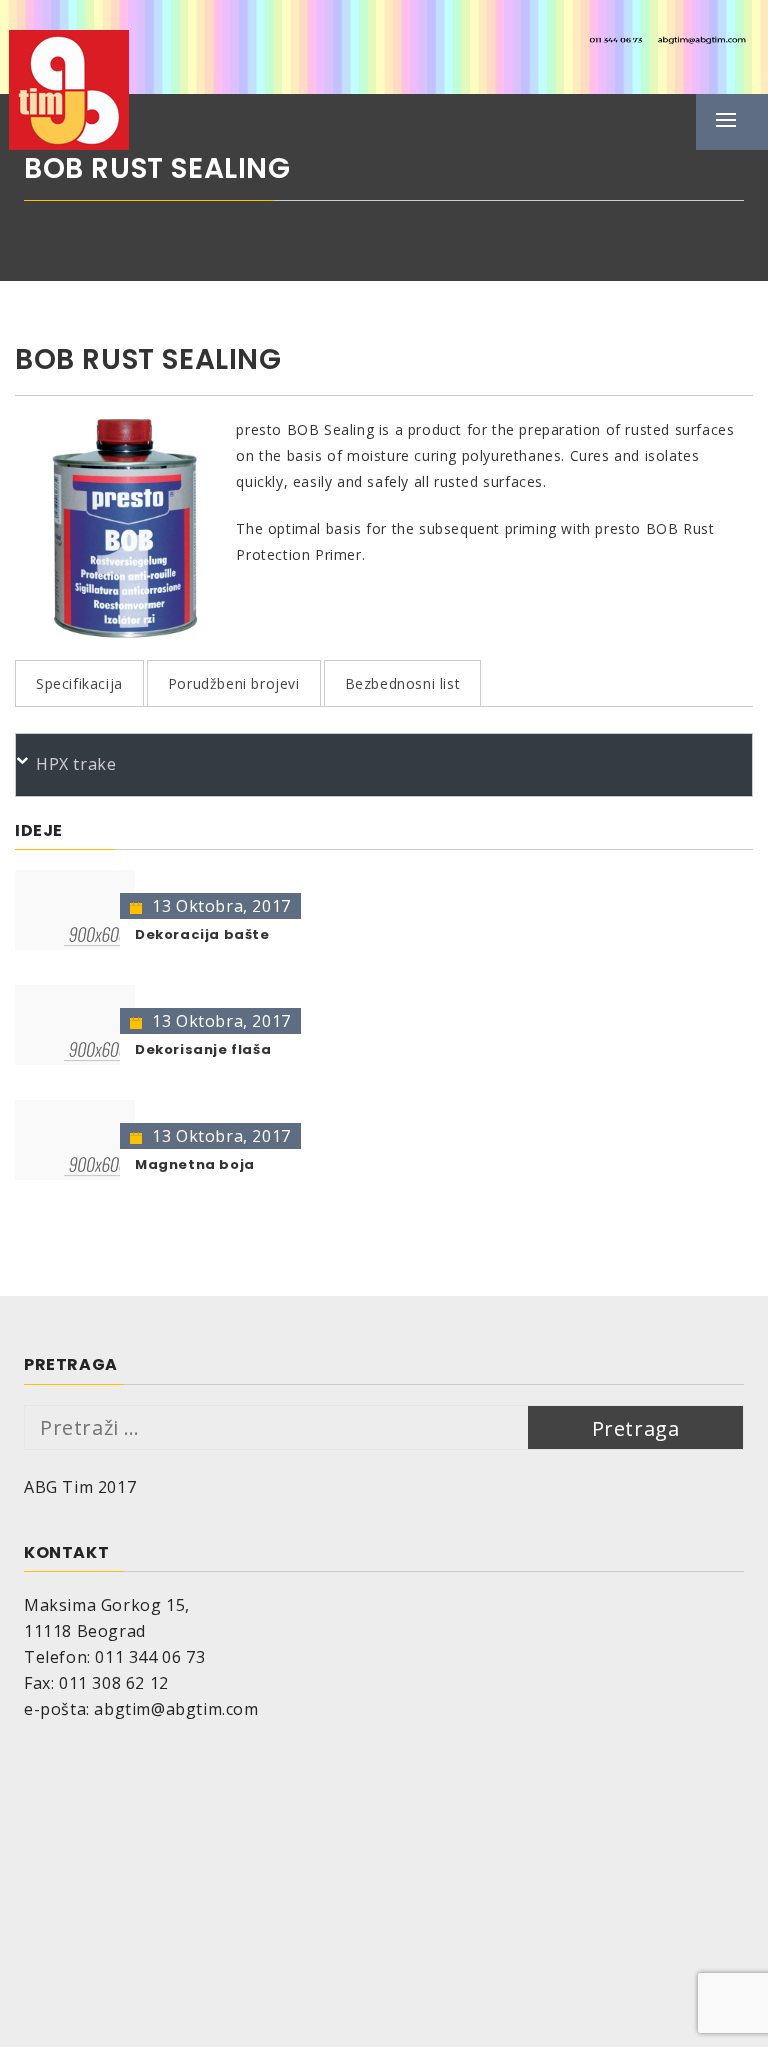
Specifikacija (79, 683)
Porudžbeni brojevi (234, 683)
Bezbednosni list (403, 683)
